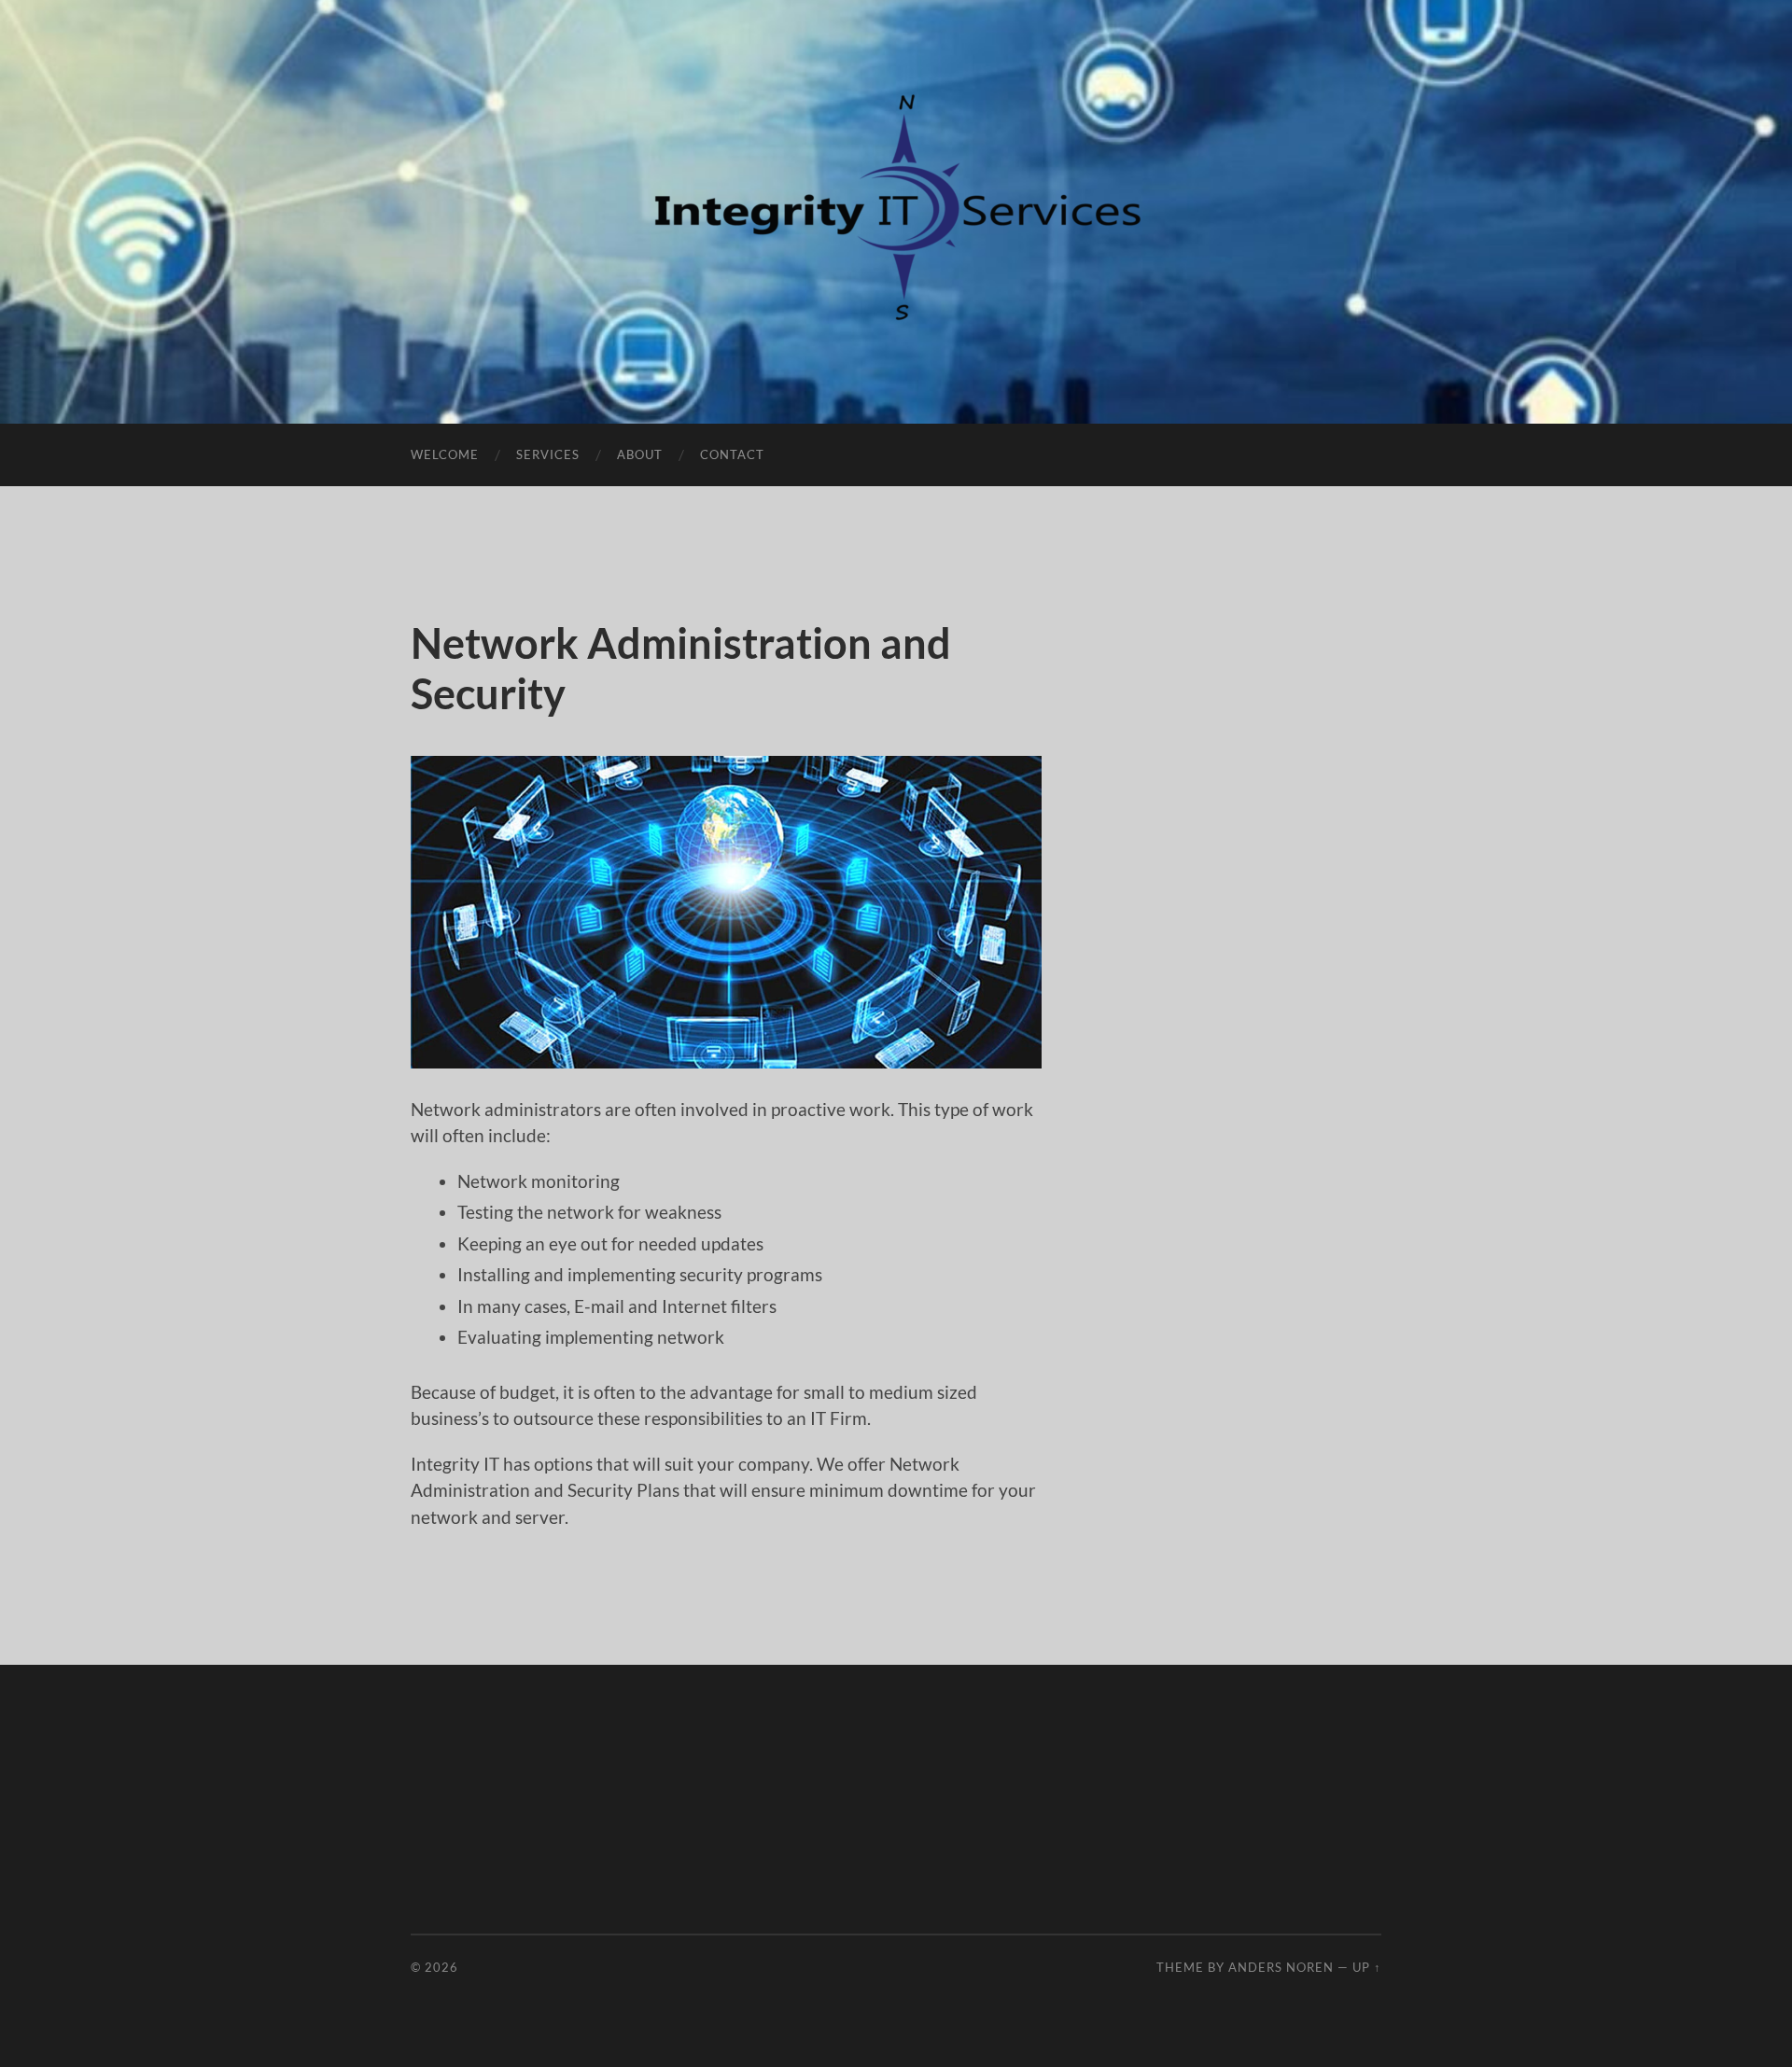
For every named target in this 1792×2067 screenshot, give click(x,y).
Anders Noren (1281, 1967)
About (640, 454)
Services (548, 454)
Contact (732, 454)
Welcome (445, 454)
